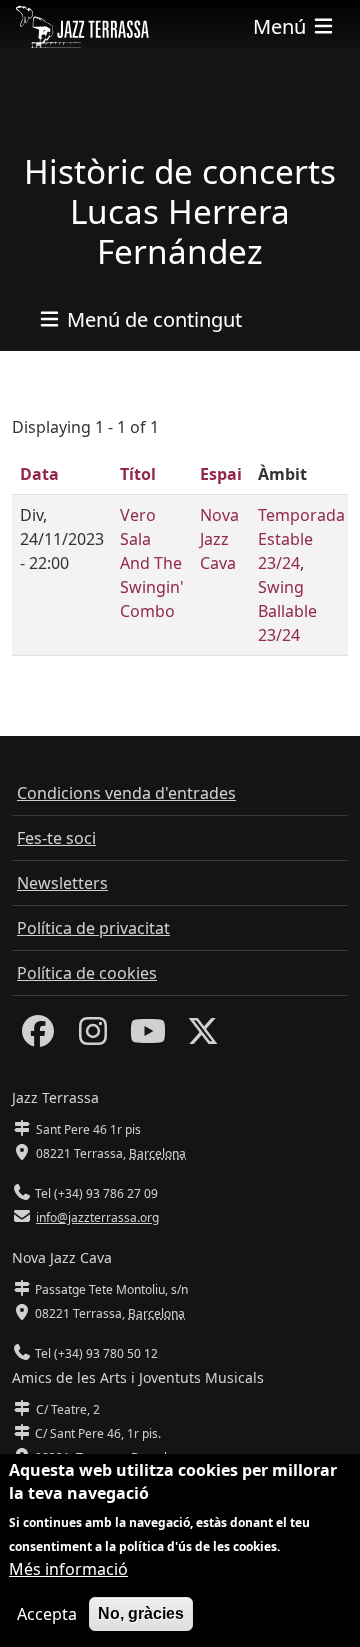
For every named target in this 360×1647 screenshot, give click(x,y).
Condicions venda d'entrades (126, 793)
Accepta (47, 1614)
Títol (138, 474)
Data (39, 474)
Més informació (68, 1569)
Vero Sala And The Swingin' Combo (152, 563)
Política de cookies (87, 973)
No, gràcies (141, 1613)
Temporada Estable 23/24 (301, 539)
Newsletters (62, 883)
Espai (221, 474)
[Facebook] (38, 1037)
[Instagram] (93, 1037)
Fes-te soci (56, 838)
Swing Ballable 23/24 (287, 611)
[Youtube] (148, 1037)
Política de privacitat (93, 928)
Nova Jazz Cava (219, 539)
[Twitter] (203, 1037)
